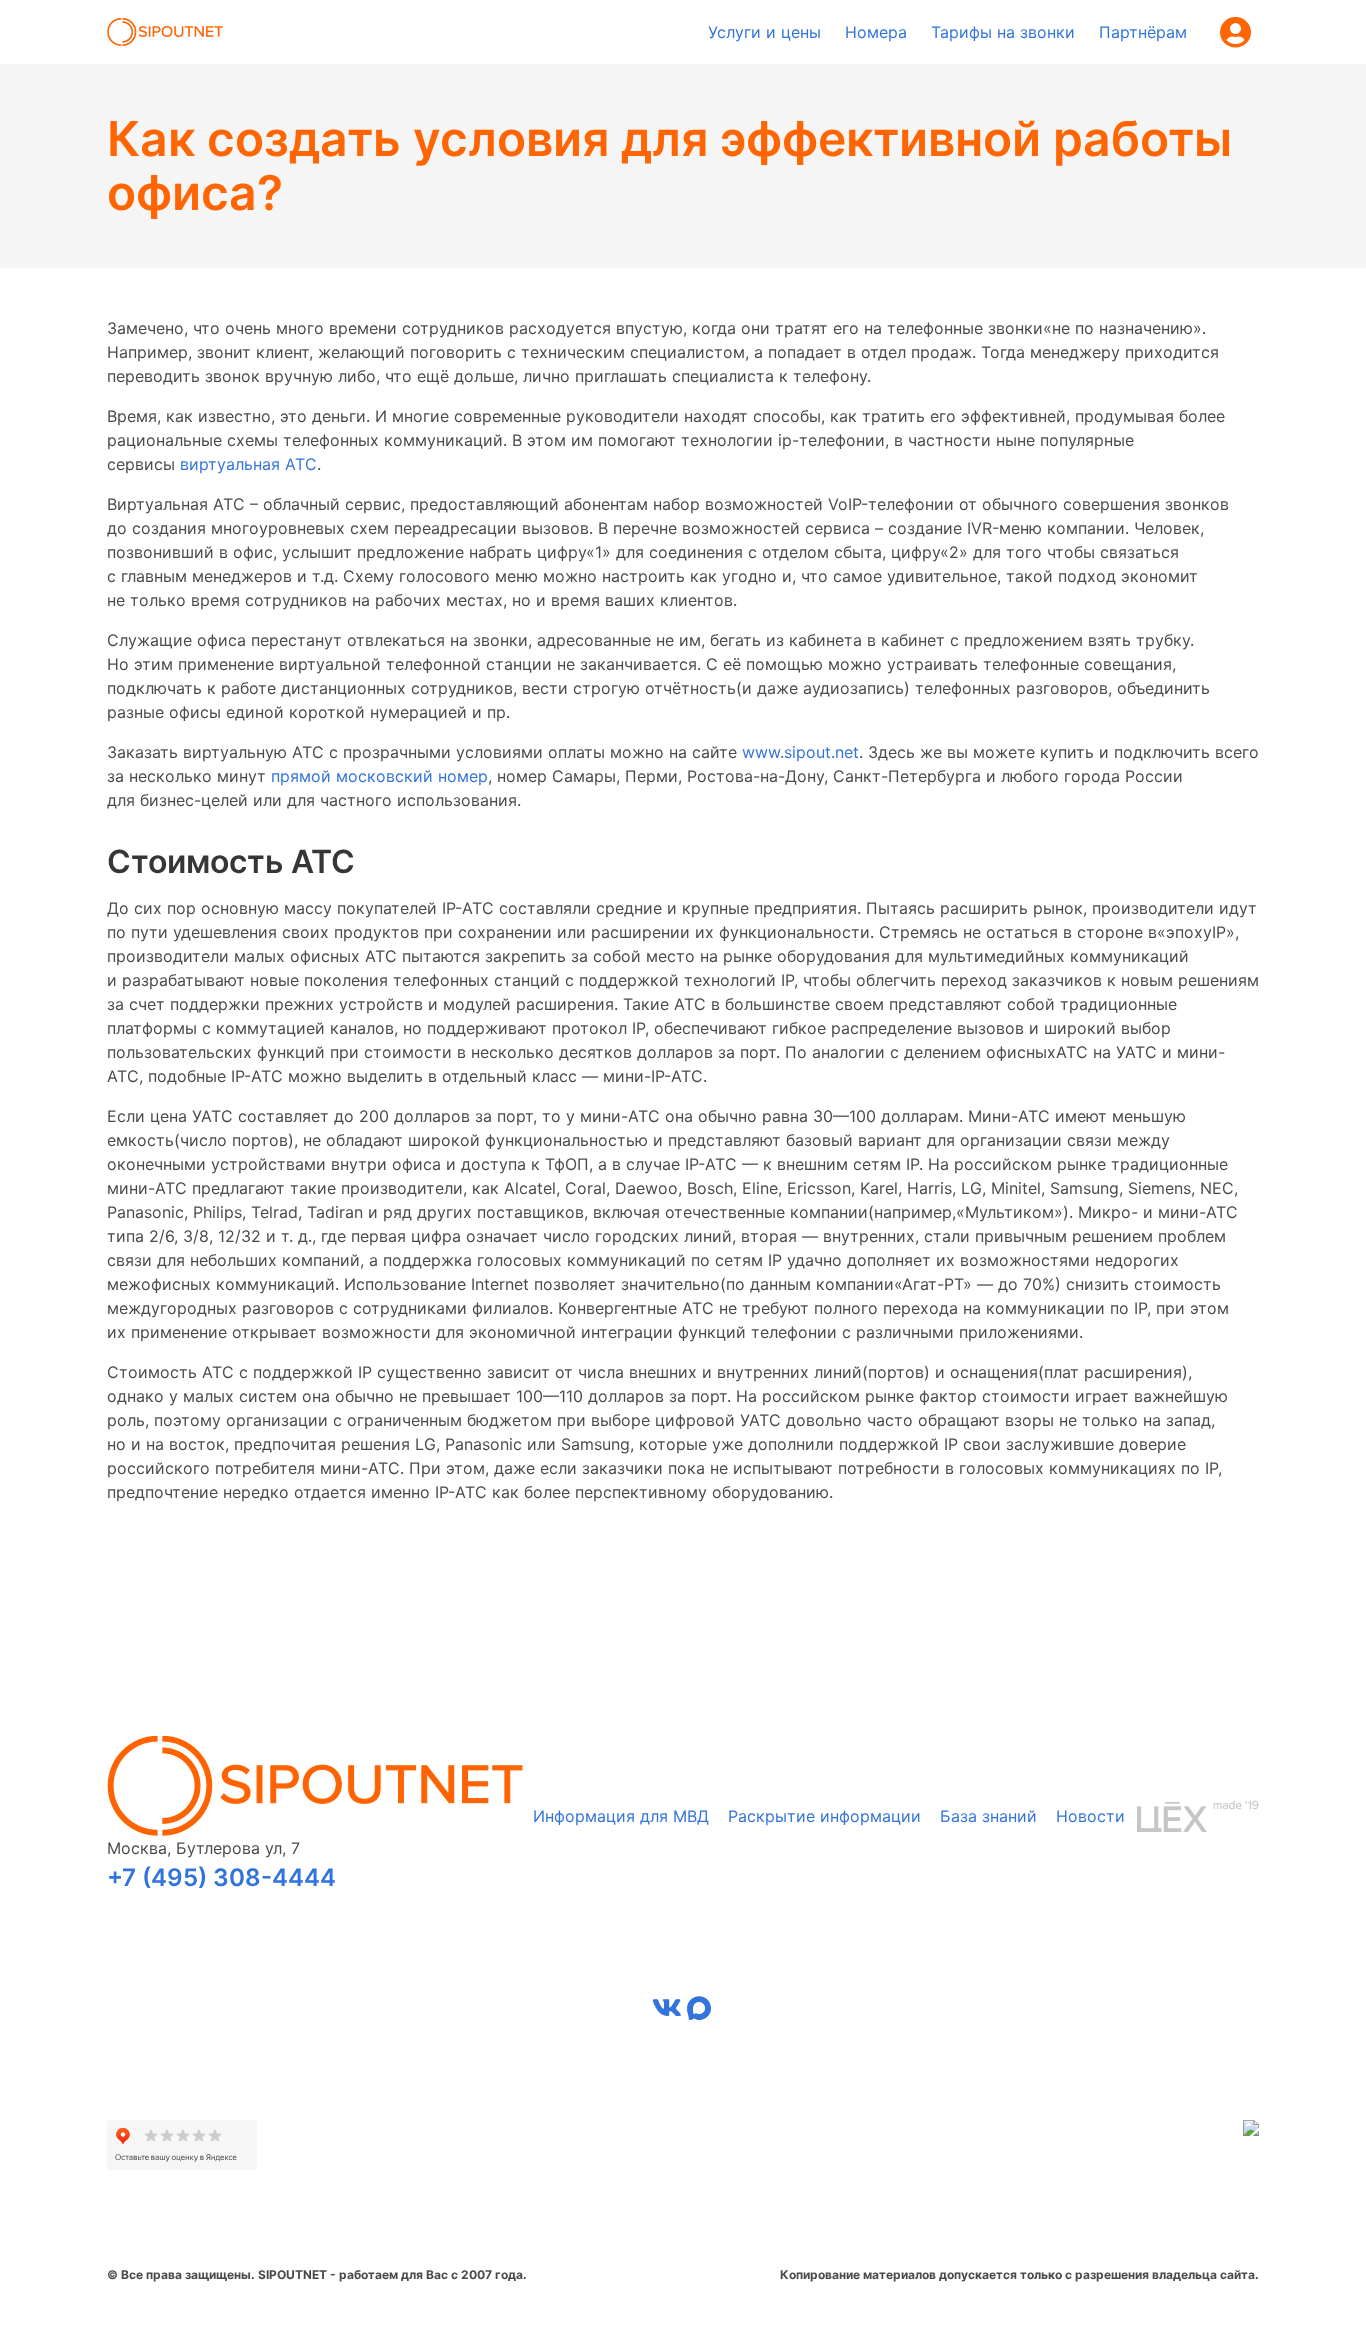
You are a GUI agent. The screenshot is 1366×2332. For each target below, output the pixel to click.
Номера (876, 32)
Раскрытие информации (824, 1816)
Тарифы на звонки (1003, 32)
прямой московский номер (379, 776)
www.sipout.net (800, 752)
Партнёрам (1143, 32)
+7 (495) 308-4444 (221, 1877)
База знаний (988, 1816)
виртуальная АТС (248, 464)
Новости (1090, 1816)
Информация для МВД (621, 1816)
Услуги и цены (764, 32)
